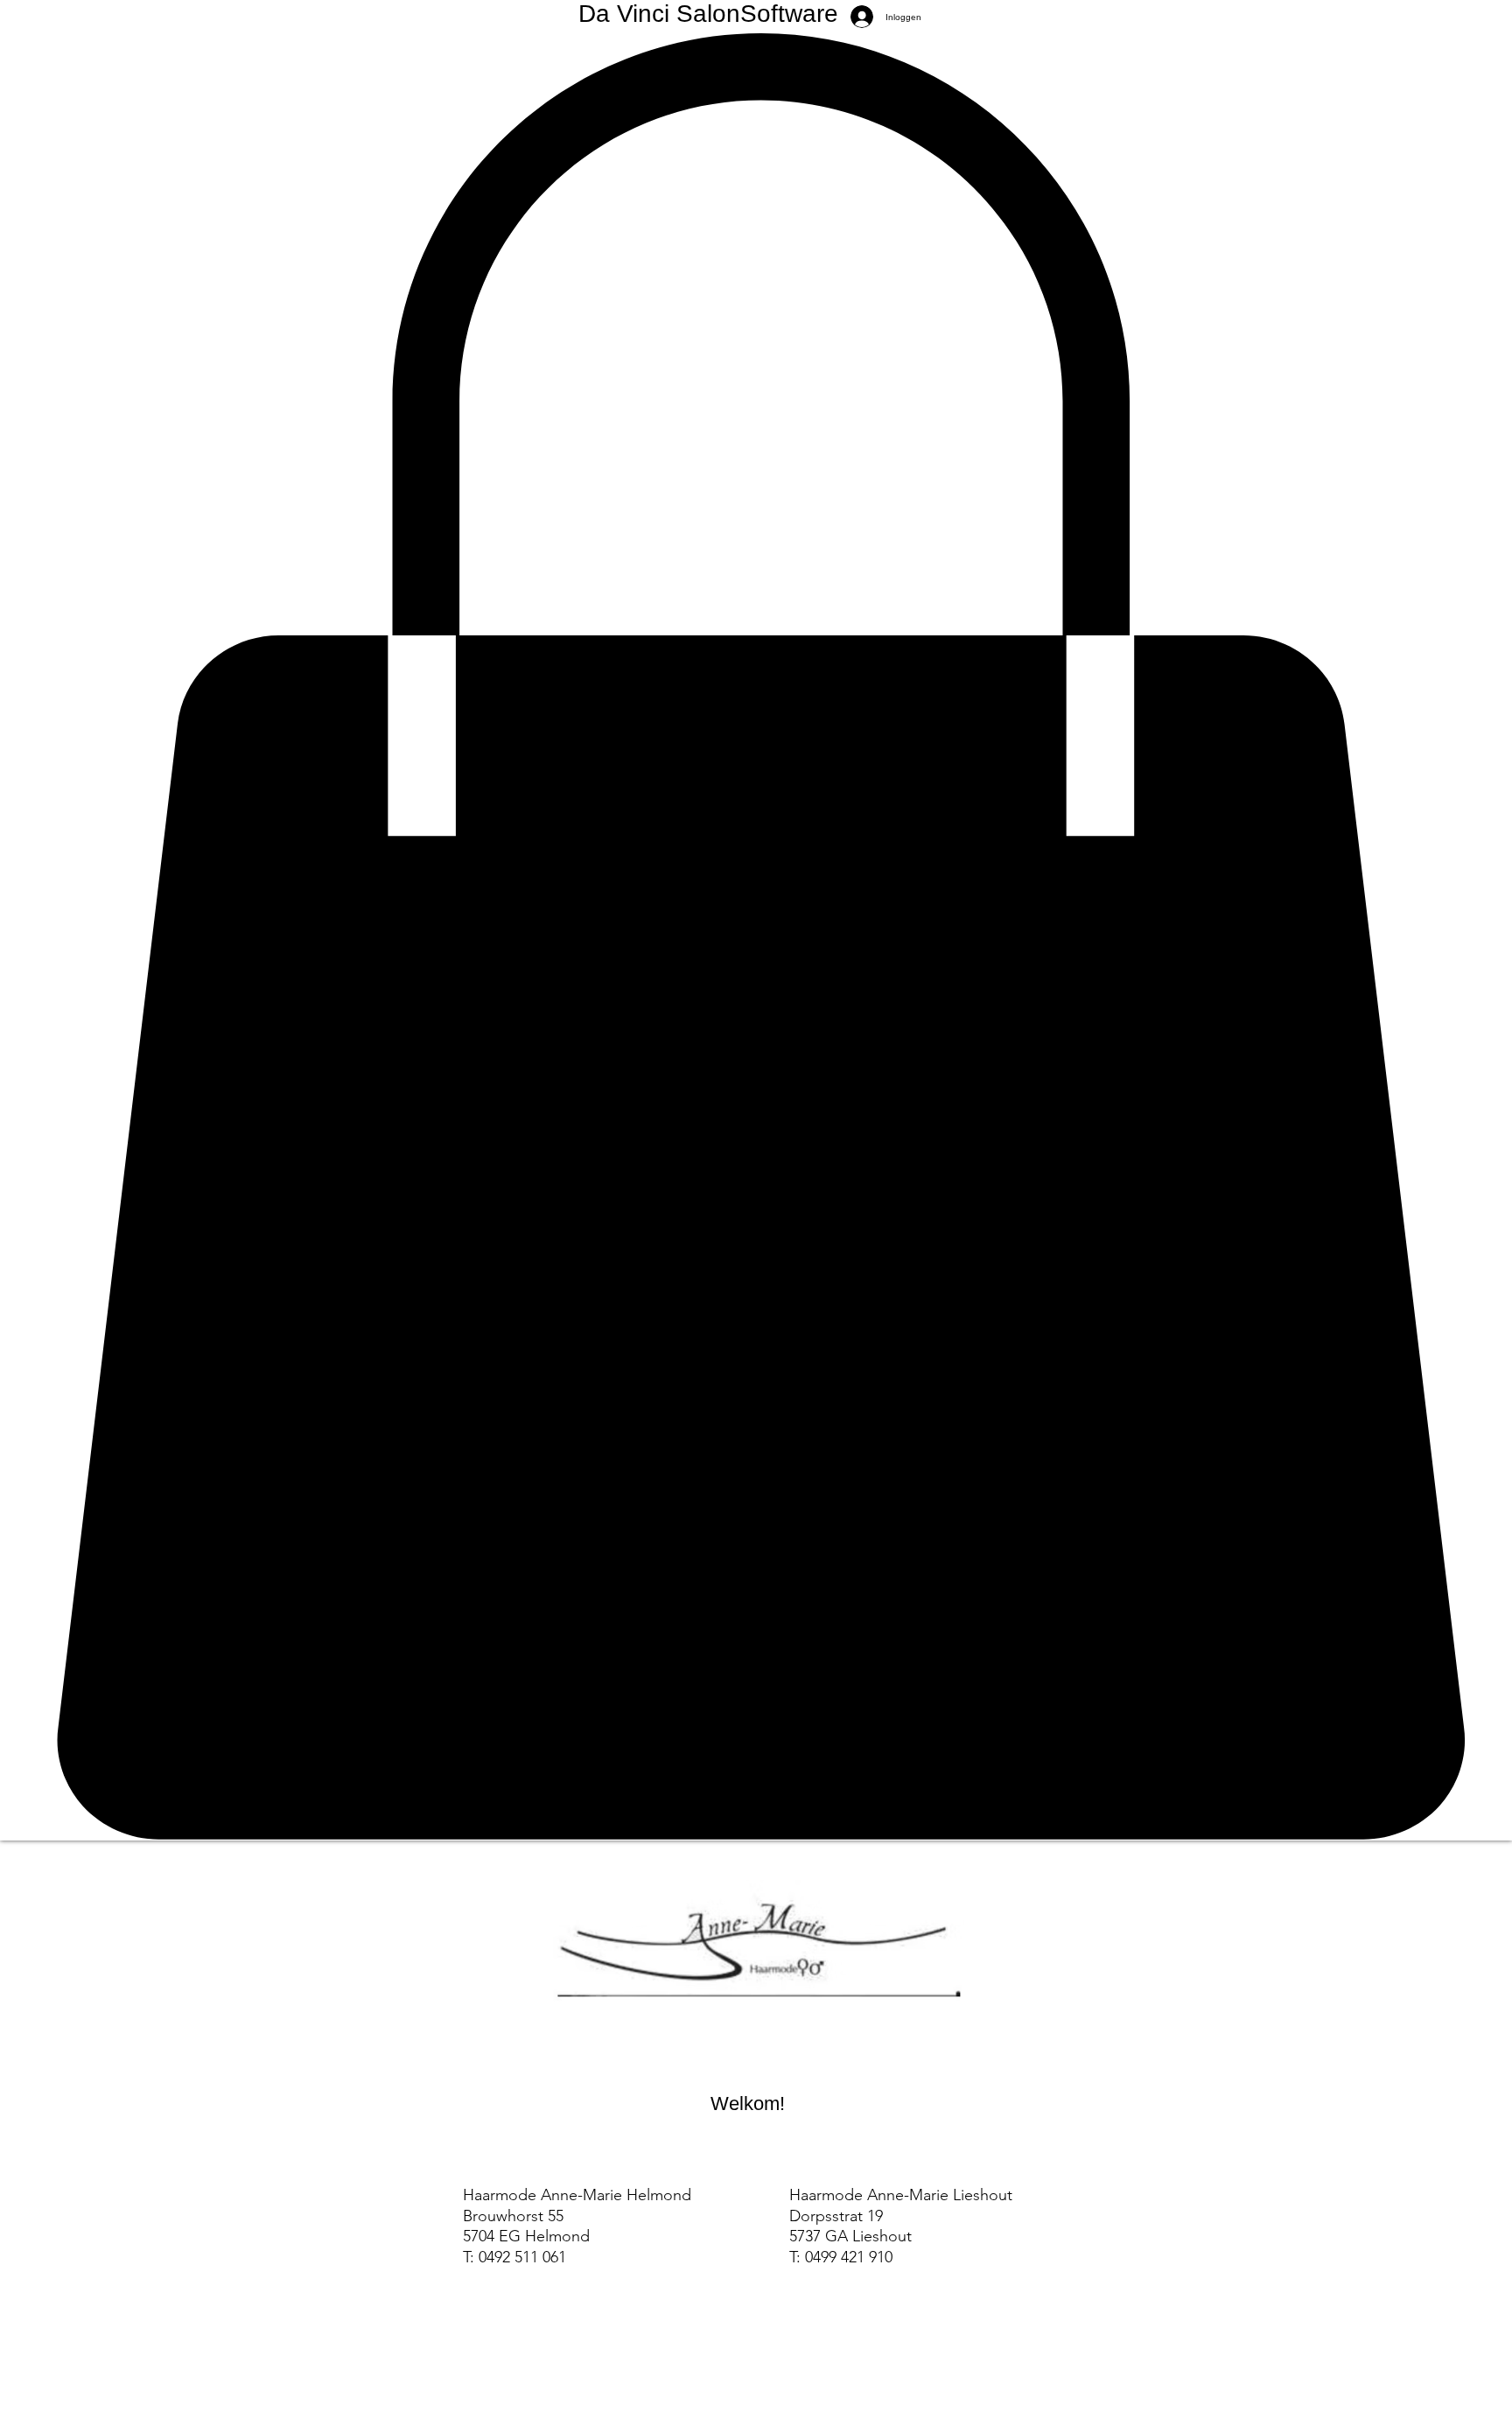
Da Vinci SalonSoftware (708, 14)
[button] (756, 937)
